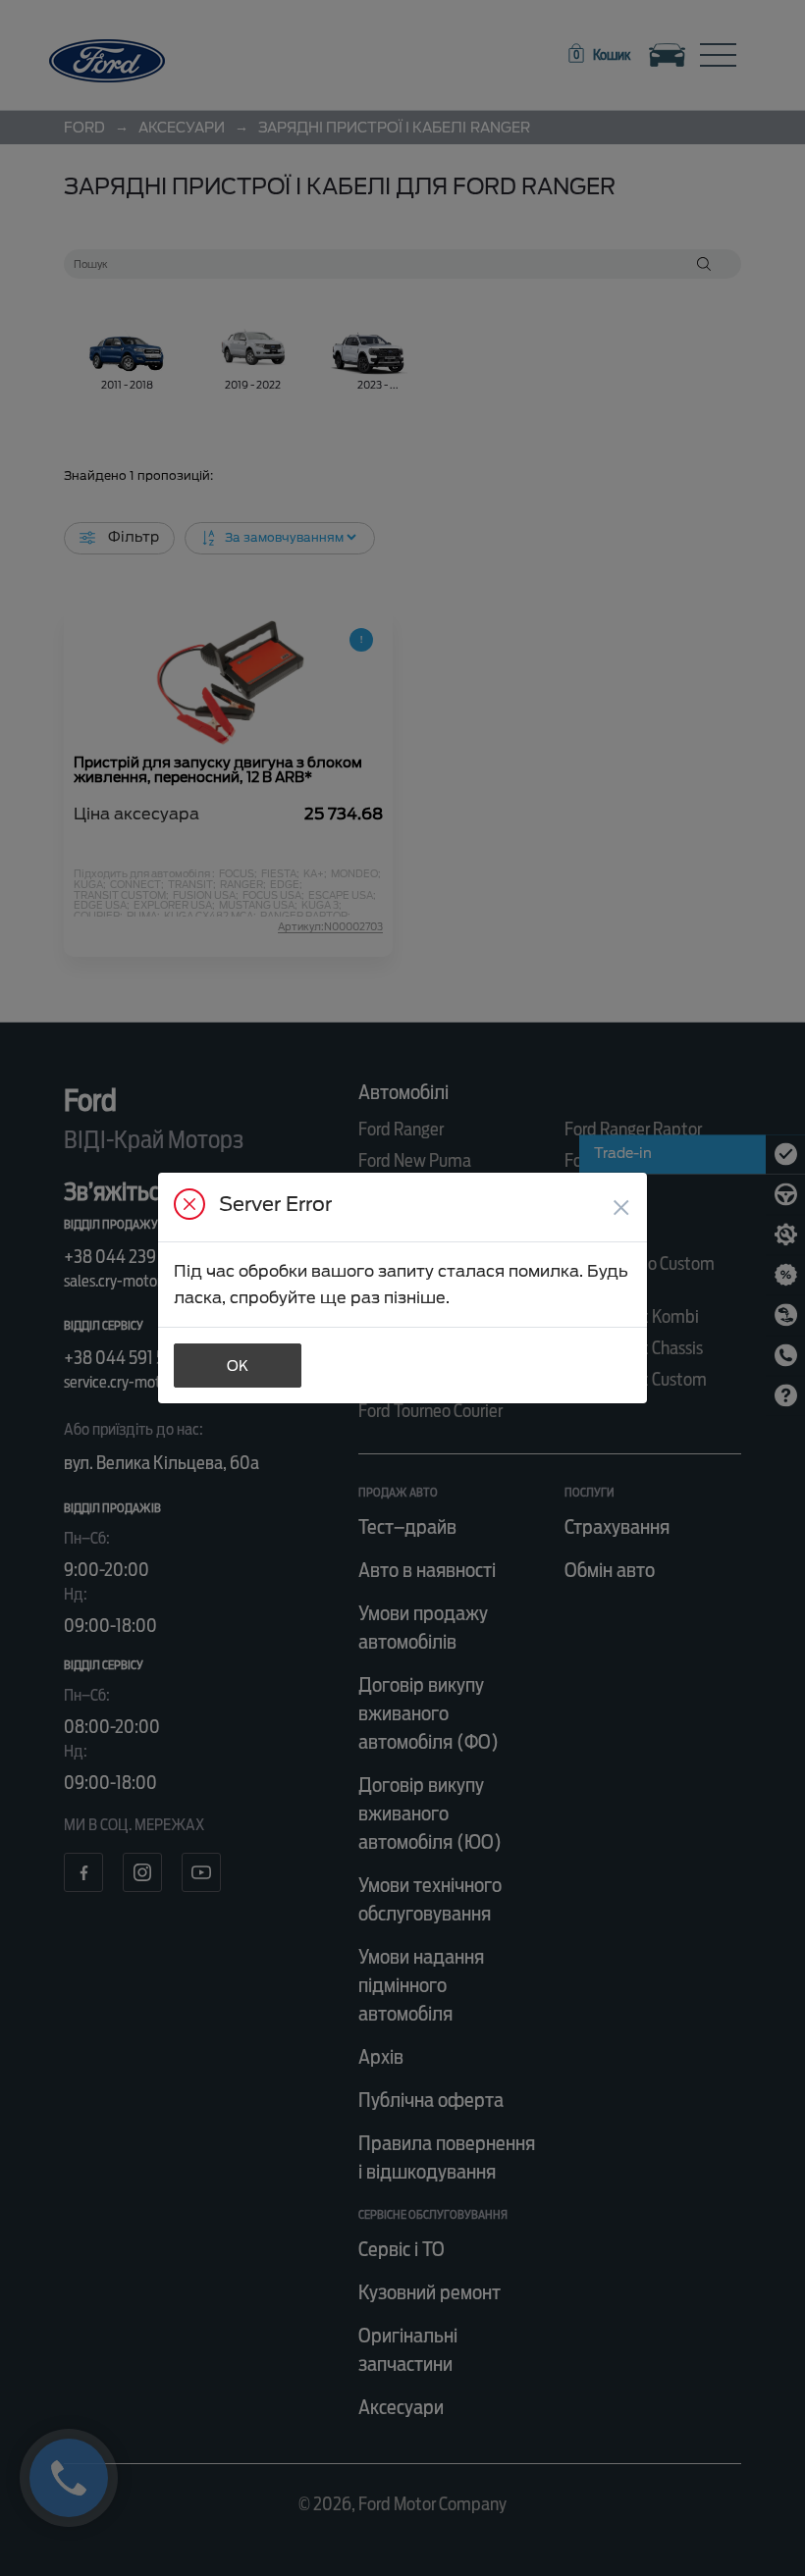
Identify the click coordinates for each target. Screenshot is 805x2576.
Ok (238, 1366)
